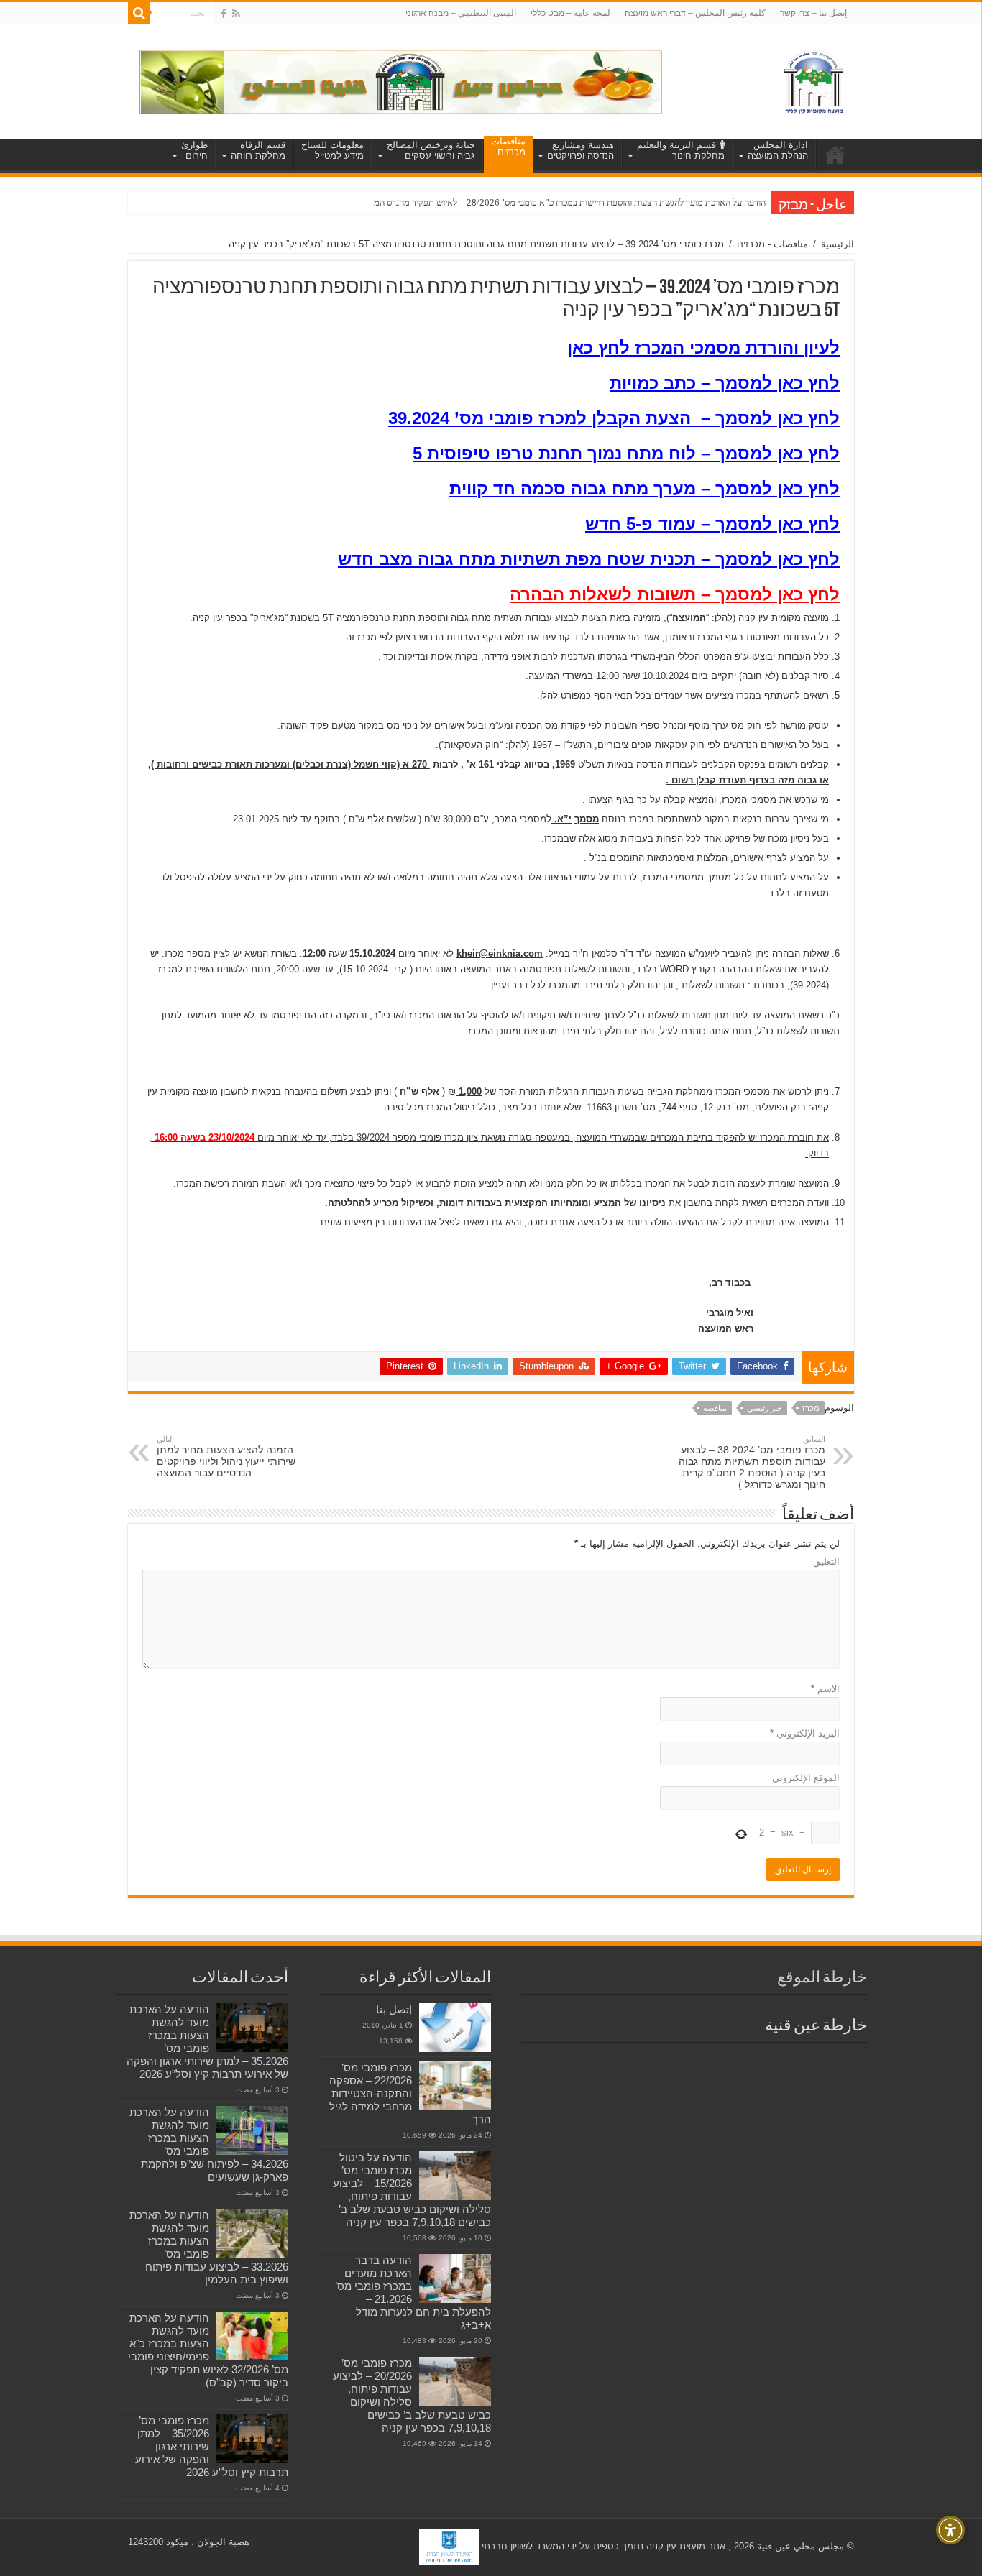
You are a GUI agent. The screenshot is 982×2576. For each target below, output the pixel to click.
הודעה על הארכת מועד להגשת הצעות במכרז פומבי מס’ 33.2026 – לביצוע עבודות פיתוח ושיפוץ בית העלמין (209, 2247)
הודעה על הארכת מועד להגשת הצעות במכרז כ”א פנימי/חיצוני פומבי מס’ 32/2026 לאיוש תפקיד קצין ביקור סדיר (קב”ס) (208, 2350)
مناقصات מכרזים (508, 147)
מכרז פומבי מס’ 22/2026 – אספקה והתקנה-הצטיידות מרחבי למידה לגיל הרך (410, 2093)
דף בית (835, 155)
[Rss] (236, 14)
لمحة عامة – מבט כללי (570, 13)
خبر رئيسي (765, 1408)
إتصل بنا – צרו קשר (813, 13)
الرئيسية (838, 244)
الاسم (825, 1689)
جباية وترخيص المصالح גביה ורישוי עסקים (431, 150)
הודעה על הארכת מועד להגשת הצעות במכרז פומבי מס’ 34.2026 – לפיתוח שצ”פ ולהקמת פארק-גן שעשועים (209, 2144)
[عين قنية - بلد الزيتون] (400, 81)
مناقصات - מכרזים (772, 244)
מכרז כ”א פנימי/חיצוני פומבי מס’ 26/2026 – (687, 202)
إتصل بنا (394, 2009)
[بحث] (139, 13)
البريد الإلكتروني (805, 1733)
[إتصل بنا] (455, 2028)
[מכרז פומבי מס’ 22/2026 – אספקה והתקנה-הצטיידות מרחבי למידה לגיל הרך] (455, 2086)
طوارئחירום (194, 150)
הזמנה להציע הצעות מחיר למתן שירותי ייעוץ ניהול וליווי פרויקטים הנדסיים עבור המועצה (226, 1457)
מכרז (811, 1408)
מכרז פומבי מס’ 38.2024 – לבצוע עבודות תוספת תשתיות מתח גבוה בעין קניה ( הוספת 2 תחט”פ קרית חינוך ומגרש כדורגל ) (752, 1462)
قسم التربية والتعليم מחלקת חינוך (681, 150)
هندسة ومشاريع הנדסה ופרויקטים (581, 150)
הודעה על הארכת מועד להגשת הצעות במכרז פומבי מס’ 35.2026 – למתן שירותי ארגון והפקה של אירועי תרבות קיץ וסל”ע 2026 (207, 2042)
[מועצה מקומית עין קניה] (814, 79)
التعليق (826, 1561)
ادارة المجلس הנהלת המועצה (778, 150)
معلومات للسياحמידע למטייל (332, 150)
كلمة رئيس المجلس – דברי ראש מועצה (695, 13)
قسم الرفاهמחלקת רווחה (258, 150)
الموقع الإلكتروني (806, 1778)
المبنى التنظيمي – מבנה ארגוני (461, 13)
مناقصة (715, 1408)
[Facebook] (224, 14)
